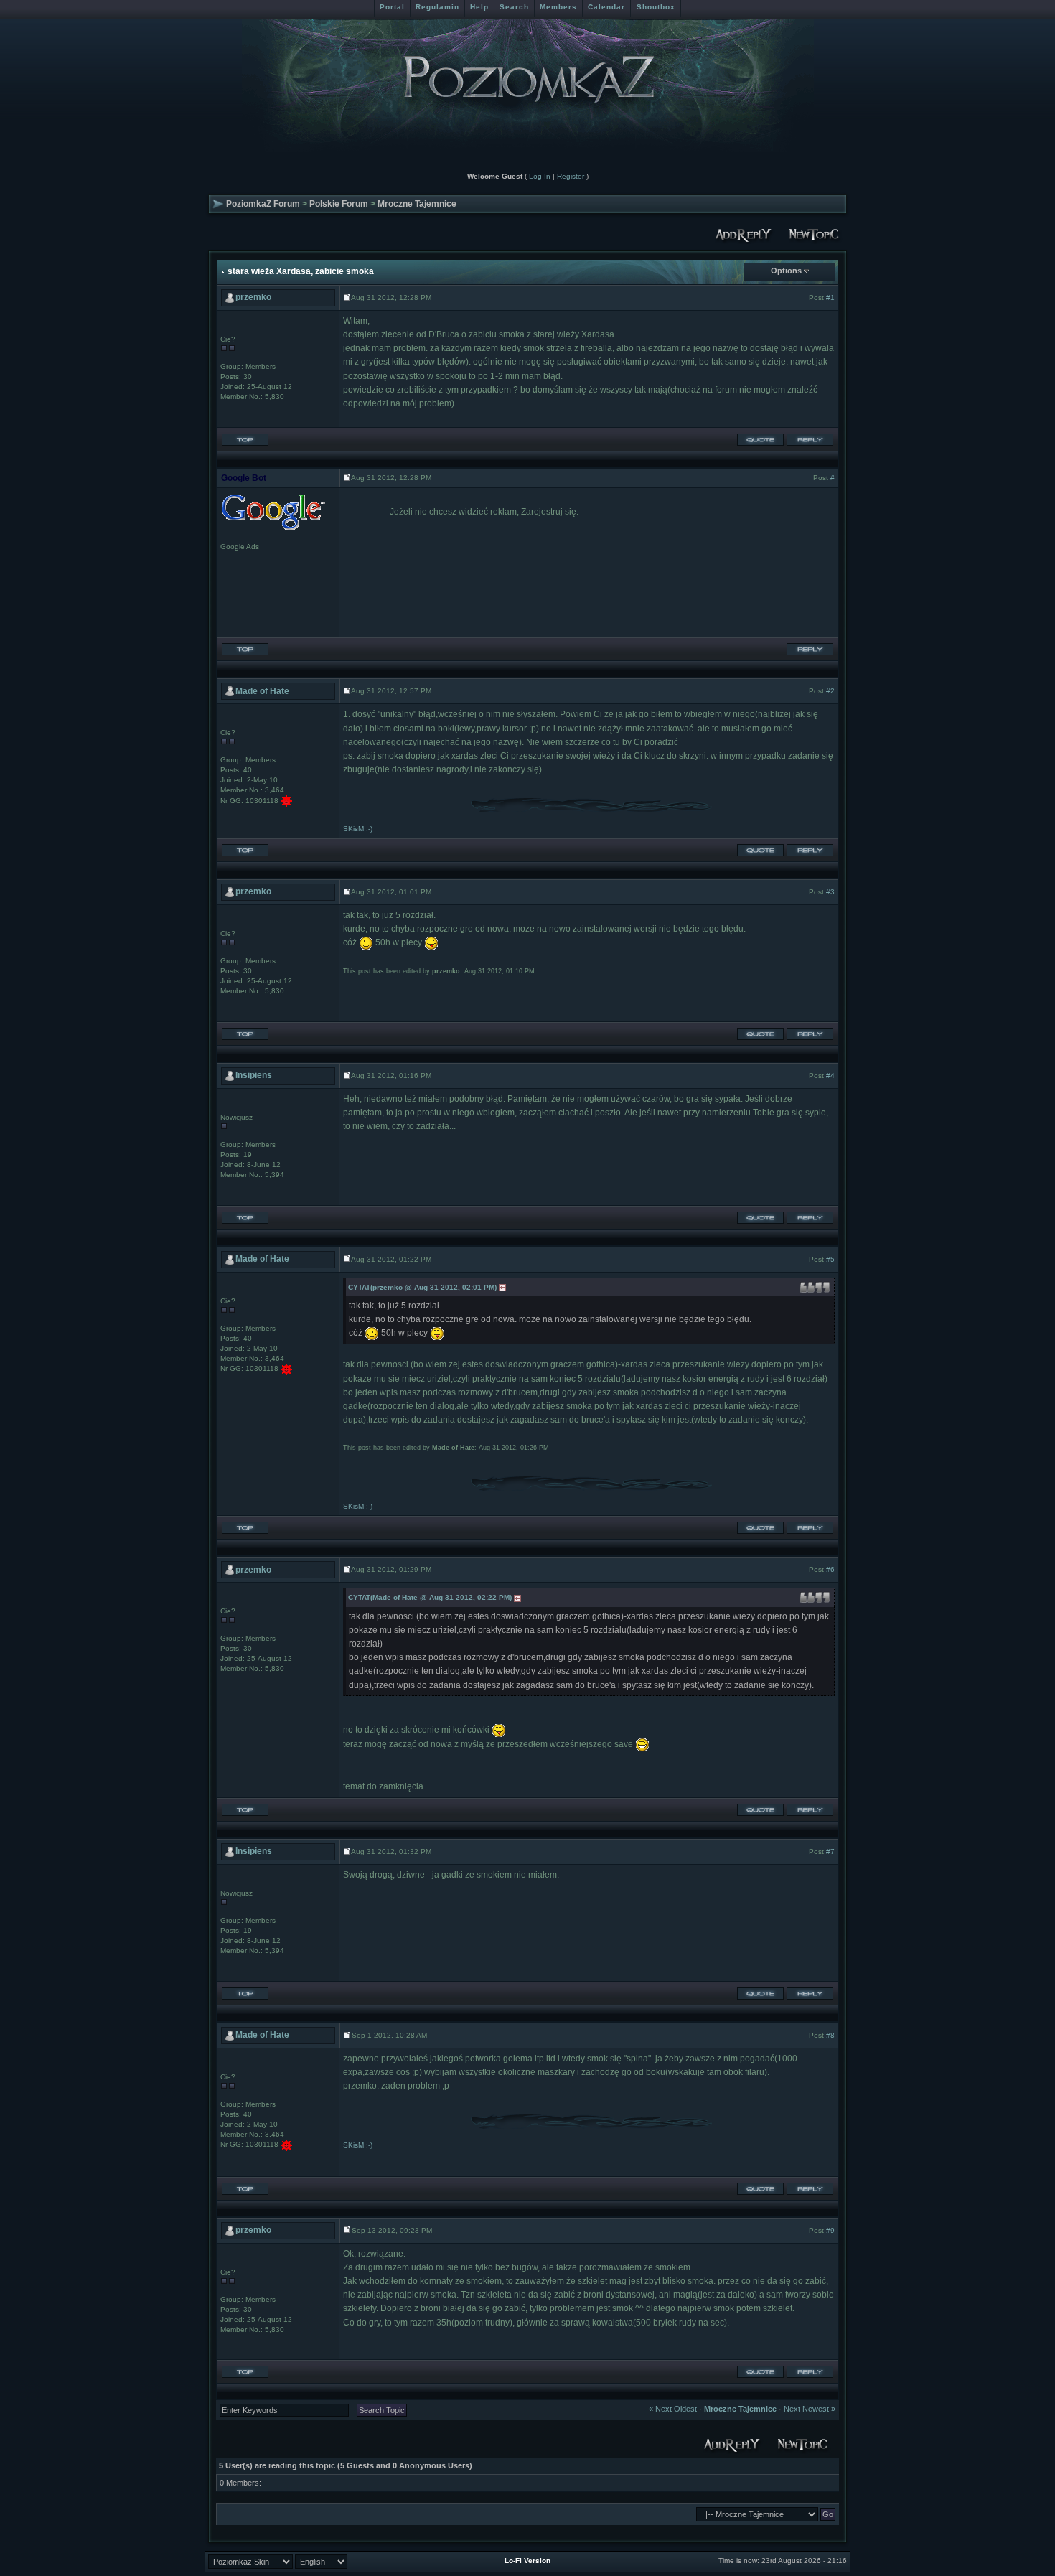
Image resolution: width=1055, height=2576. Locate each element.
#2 (830, 691)
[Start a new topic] (815, 233)
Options (786, 271)
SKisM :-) (358, 829)
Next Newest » (810, 2409)
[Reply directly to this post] (810, 439)
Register (571, 176)
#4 (830, 1076)
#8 (830, 2035)
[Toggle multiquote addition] (760, 439)
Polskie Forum (339, 204)
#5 (830, 1259)
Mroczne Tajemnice (417, 204)
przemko (253, 297)
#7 (830, 1851)
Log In (540, 176)
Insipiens (254, 1075)
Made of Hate (262, 691)
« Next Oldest (673, 2409)
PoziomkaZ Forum (263, 204)
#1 (830, 298)
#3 (830, 892)
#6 (830, 1569)
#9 (830, 2230)
